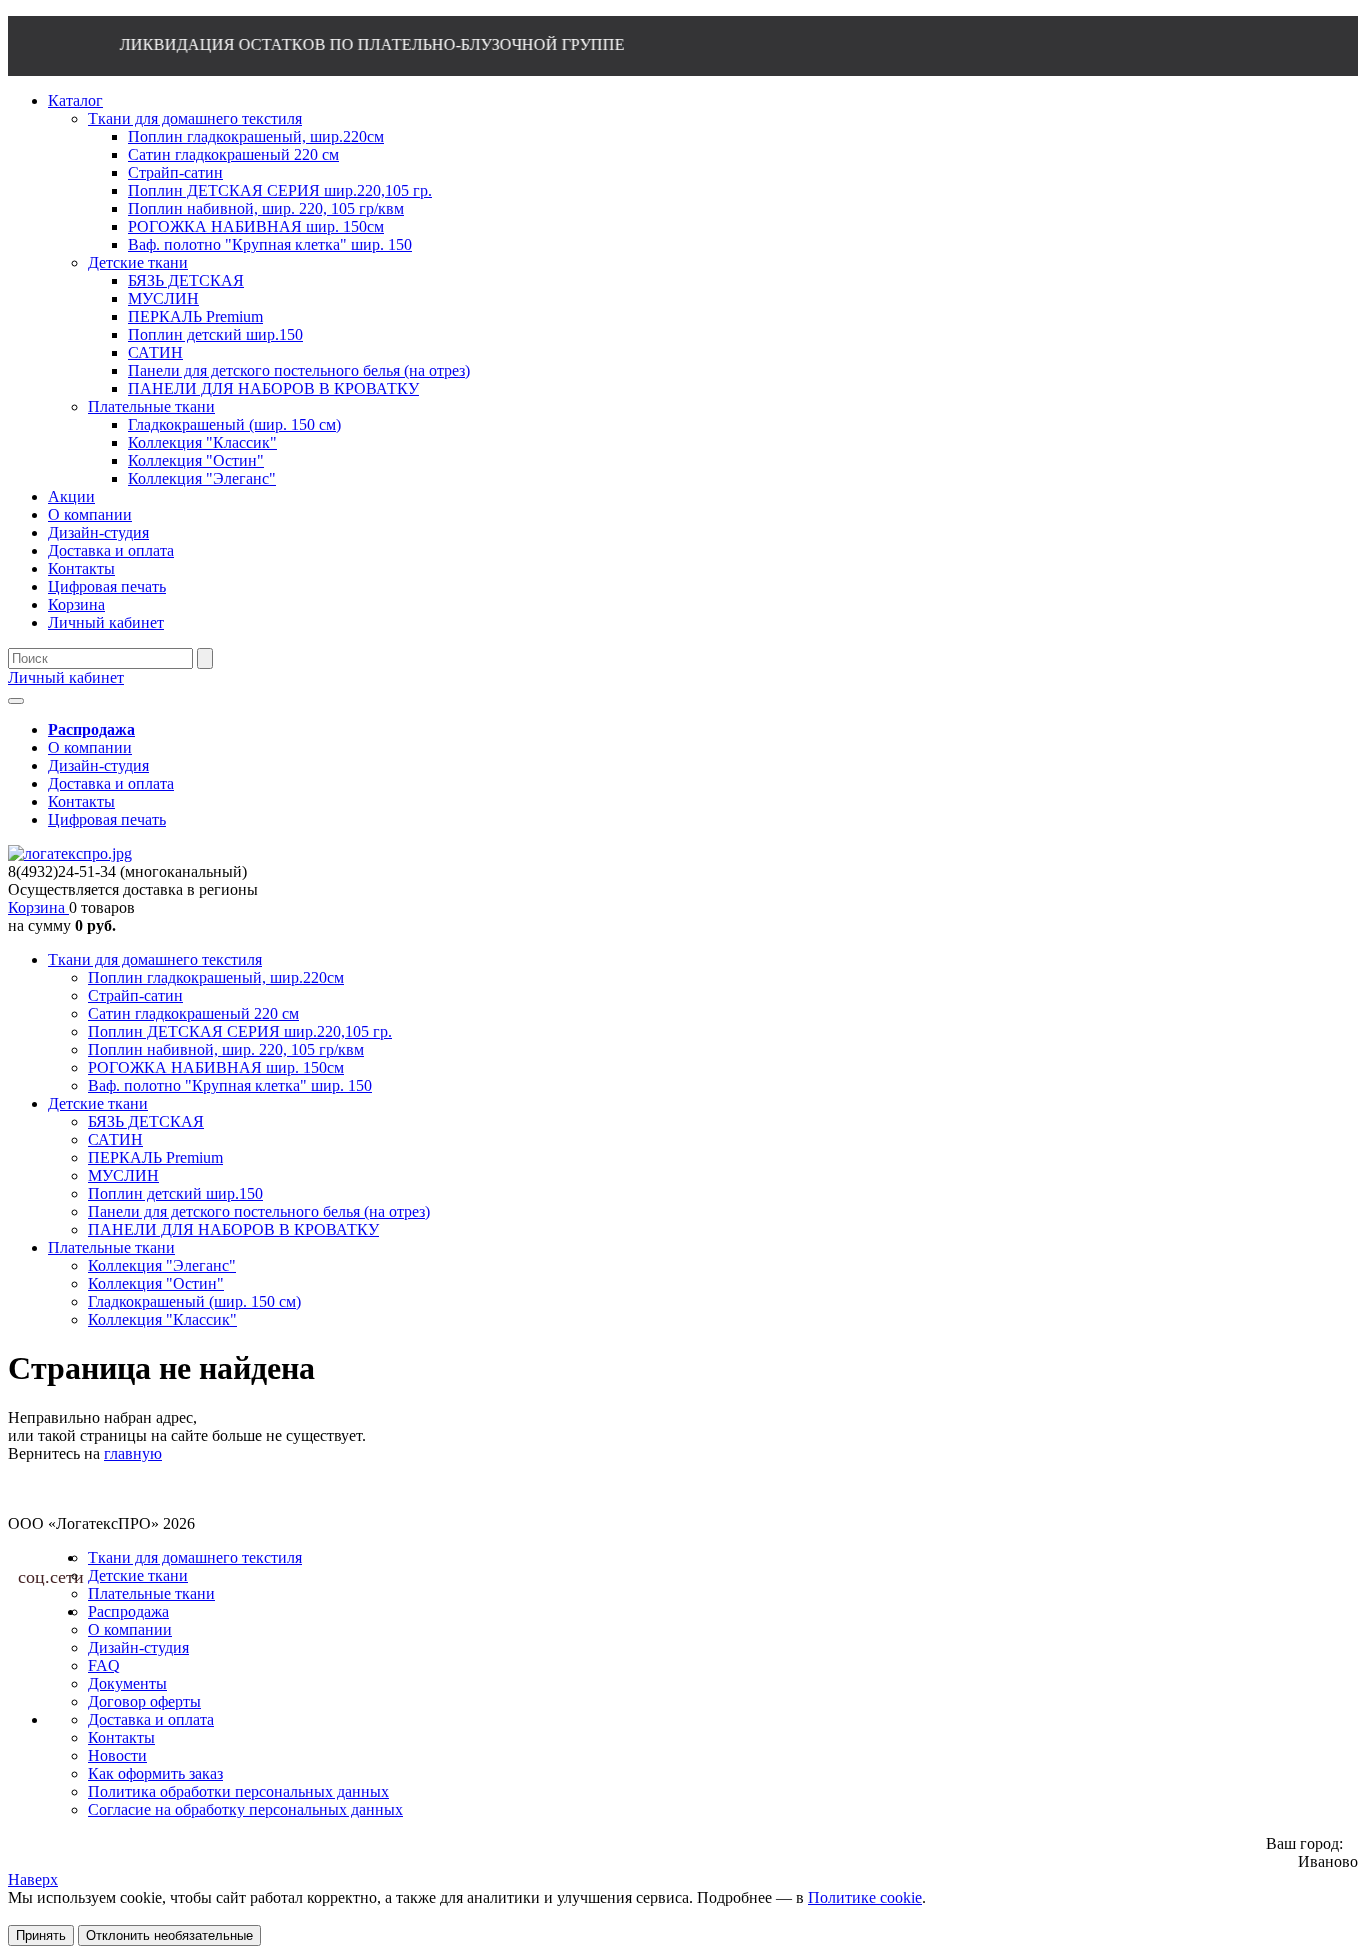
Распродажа (128, 1611)
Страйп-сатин (135, 995)
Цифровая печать (107, 819)
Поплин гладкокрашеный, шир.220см (216, 977)
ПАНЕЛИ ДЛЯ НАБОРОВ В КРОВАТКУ (233, 1229)
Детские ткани (98, 1103)
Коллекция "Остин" (156, 1283)
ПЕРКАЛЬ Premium (155, 1157)
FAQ (104, 1665)
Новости (117, 1755)
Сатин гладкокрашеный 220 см (193, 1013)
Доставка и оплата (111, 783)
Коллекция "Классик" (162, 1319)
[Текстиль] (70, 853)
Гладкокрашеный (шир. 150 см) (194, 1301)
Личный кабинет (66, 677)
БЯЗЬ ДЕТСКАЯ (146, 1121)
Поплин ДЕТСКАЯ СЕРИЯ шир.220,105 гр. (240, 1031)
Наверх (33, 1879)
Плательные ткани (111, 1247)
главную (133, 1453)
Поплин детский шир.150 (175, 1193)
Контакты (81, 801)
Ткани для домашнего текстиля (155, 959)
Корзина (38, 907)
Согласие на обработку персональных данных (245, 1809)
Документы (127, 1683)
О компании (90, 747)
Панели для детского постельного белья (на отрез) (259, 1211)
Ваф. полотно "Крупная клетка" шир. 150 (230, 1085)
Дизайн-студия (98, 765)
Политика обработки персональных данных (238, 1791)
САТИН (115, 1139)
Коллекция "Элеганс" (162, 1265)
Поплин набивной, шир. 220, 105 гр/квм (226, 1049)
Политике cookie (865, 1897)
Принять (41, 1935)
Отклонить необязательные (169, 1935)
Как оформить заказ (155, 1773)
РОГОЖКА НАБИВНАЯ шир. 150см (216, 1067)
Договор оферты (144, 1701)
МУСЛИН (123, 1175)
